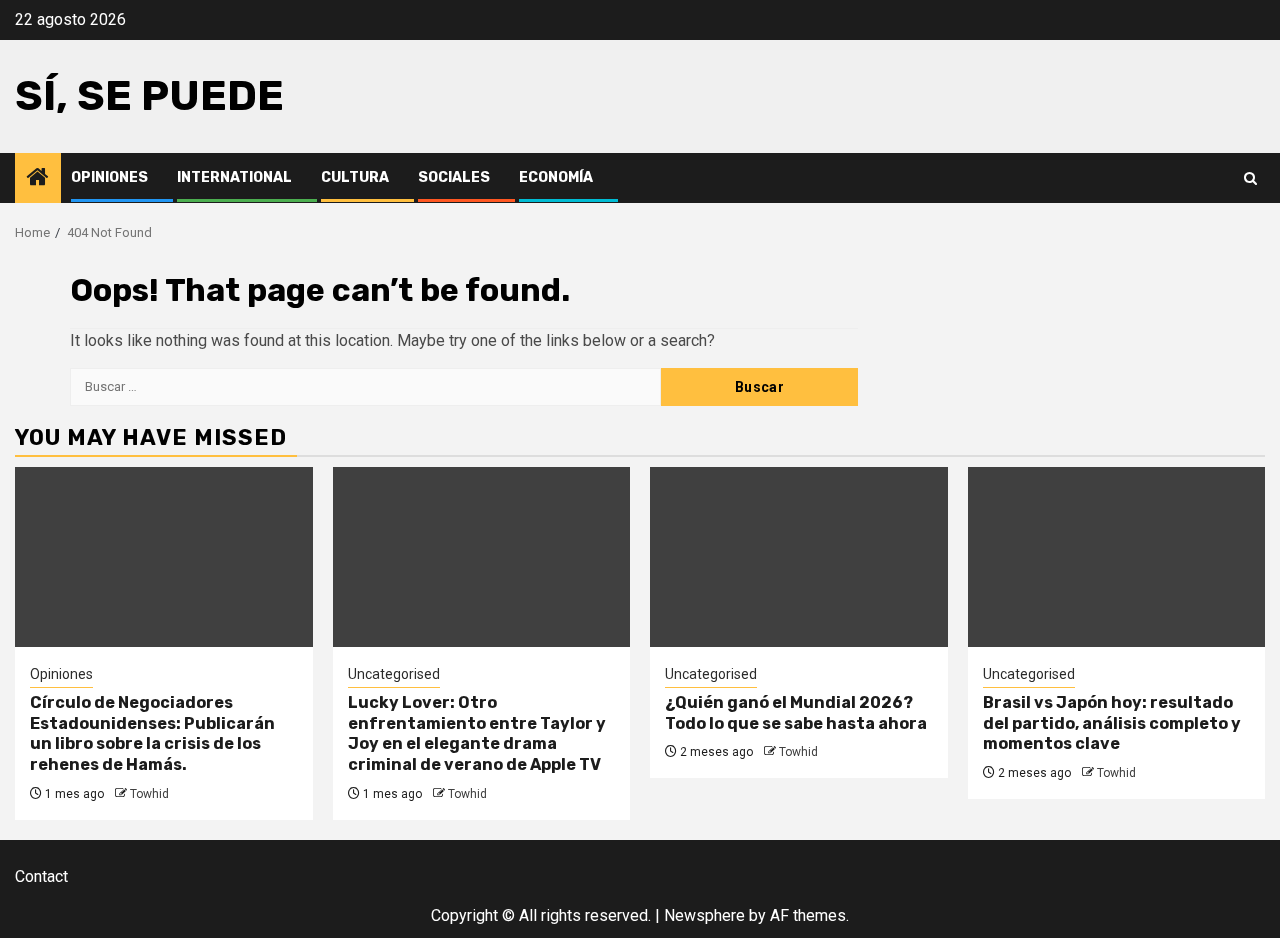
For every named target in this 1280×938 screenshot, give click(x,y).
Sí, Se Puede (149, 96)
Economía (556, 177)
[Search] (1250, 178)
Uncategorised (394, 674)
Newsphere (704, 915)
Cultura (355, 177)
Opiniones (109, 177)
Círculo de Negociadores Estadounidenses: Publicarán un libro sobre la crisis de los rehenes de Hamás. (152, 733)
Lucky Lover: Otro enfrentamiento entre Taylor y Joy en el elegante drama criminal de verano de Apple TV (477, 733)
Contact (41, 876)
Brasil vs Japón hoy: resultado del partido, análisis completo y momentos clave (1112, 723)
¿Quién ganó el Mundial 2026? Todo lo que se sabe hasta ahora (796, 713)
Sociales (454, 177)
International (234, 177)
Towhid (149, 794)
